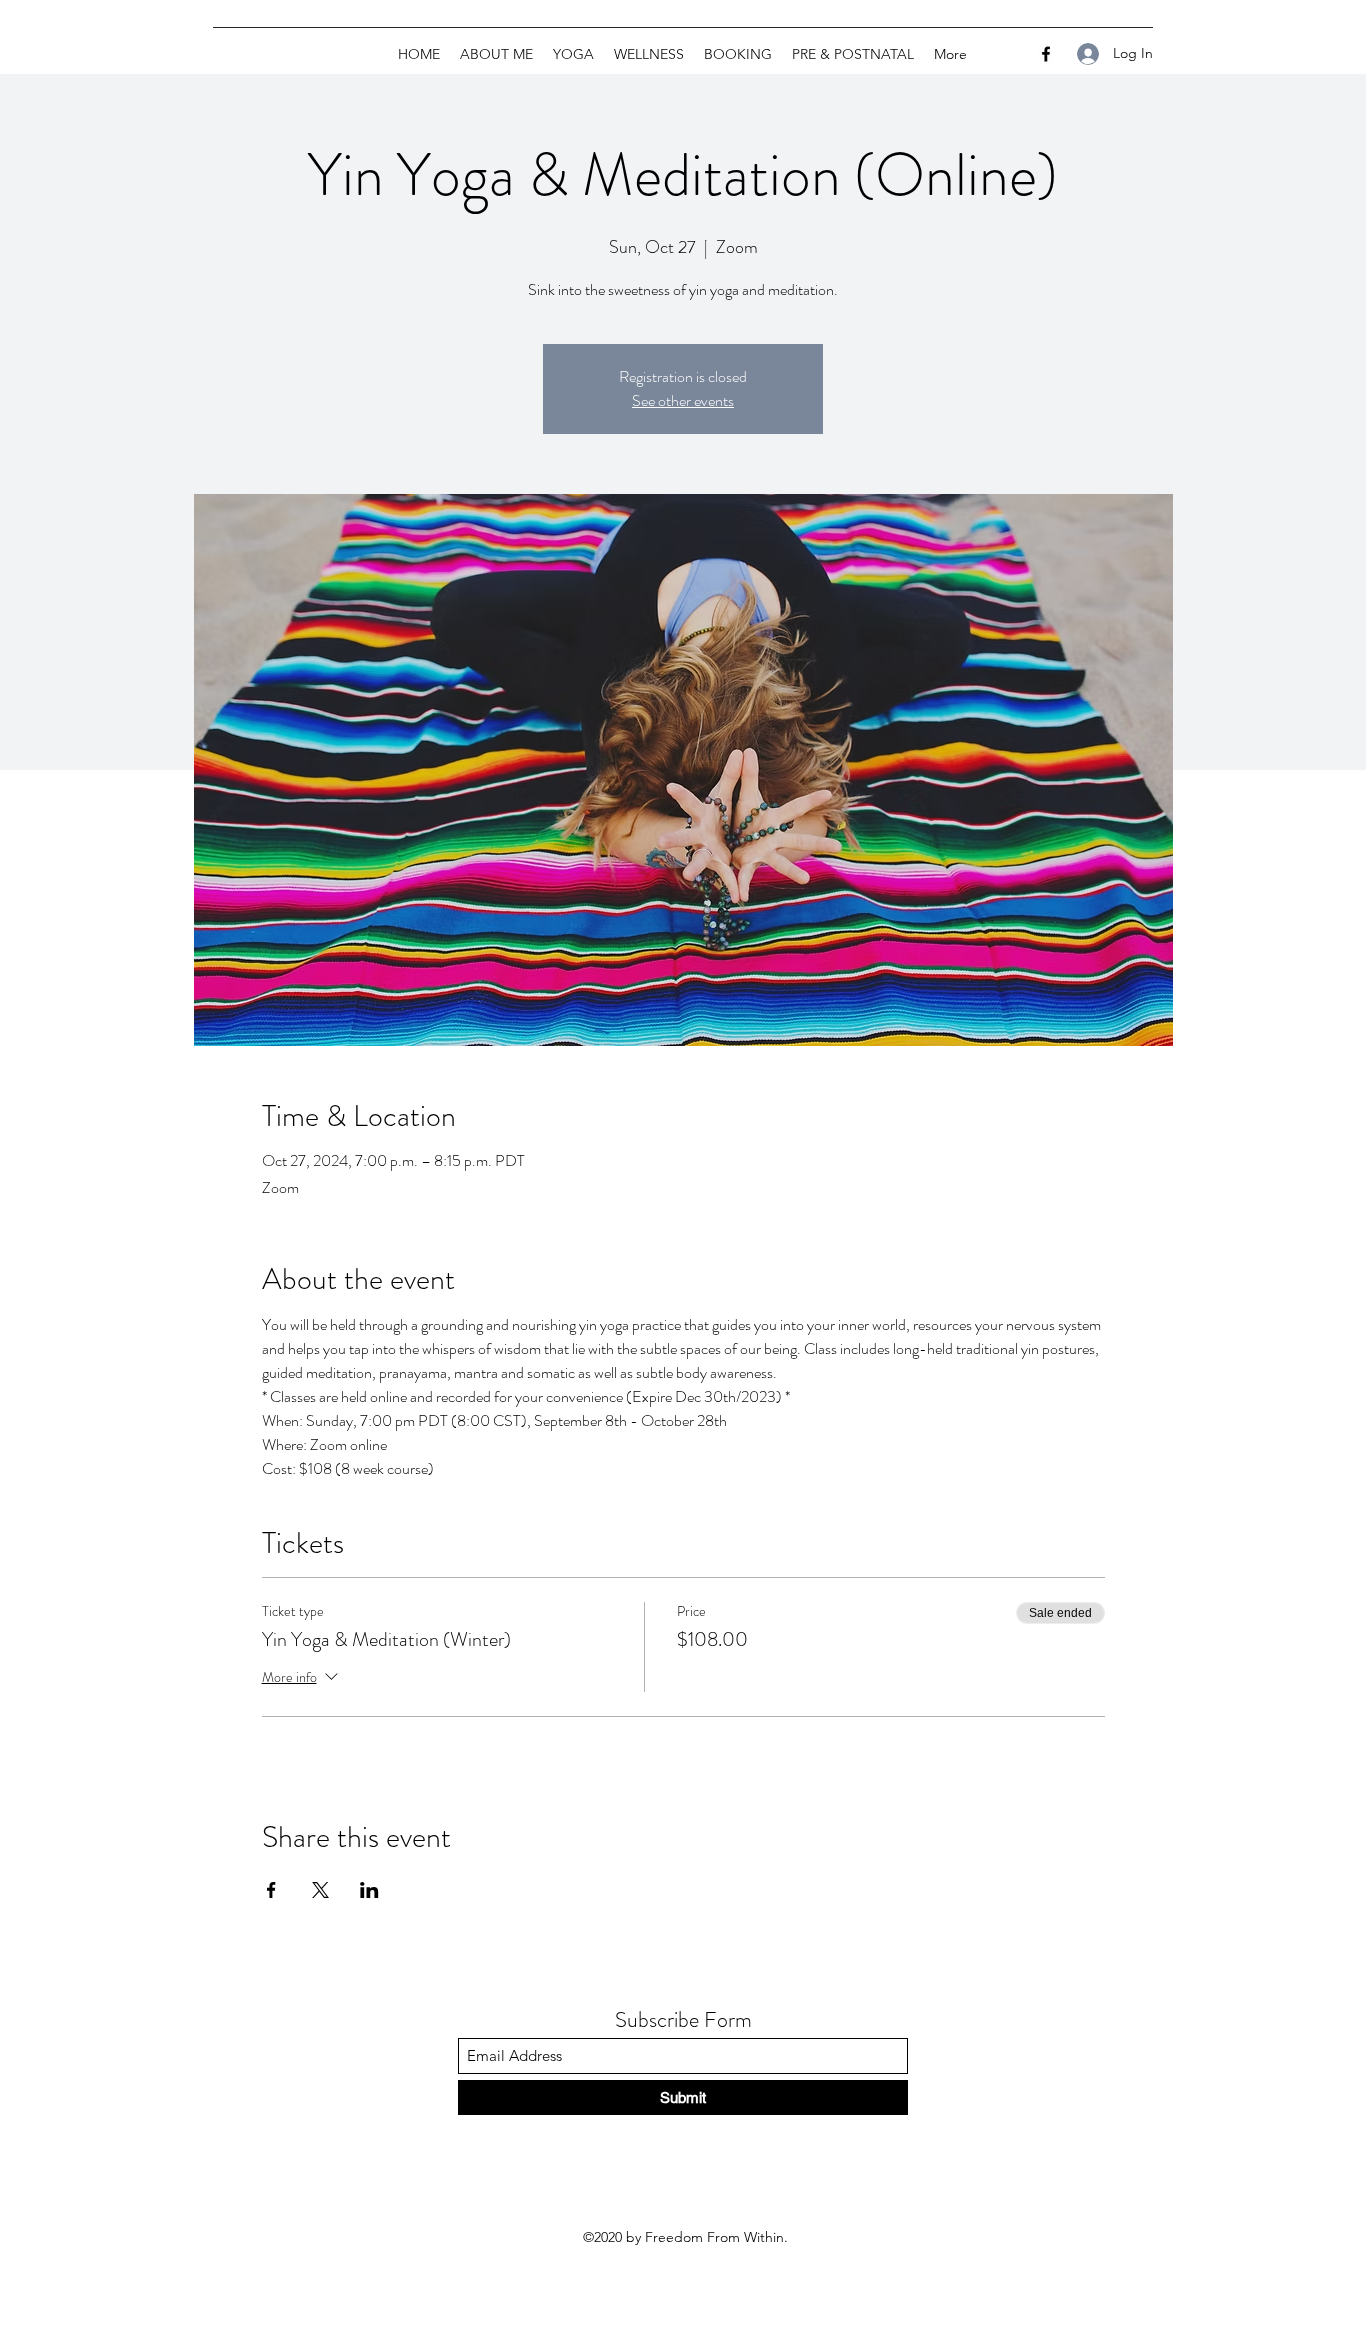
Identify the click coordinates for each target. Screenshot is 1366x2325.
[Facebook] (1046, 54)
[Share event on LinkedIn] (369, 1890)
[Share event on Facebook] (271, 1890)
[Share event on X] (320, 1890)
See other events (683, 400)
